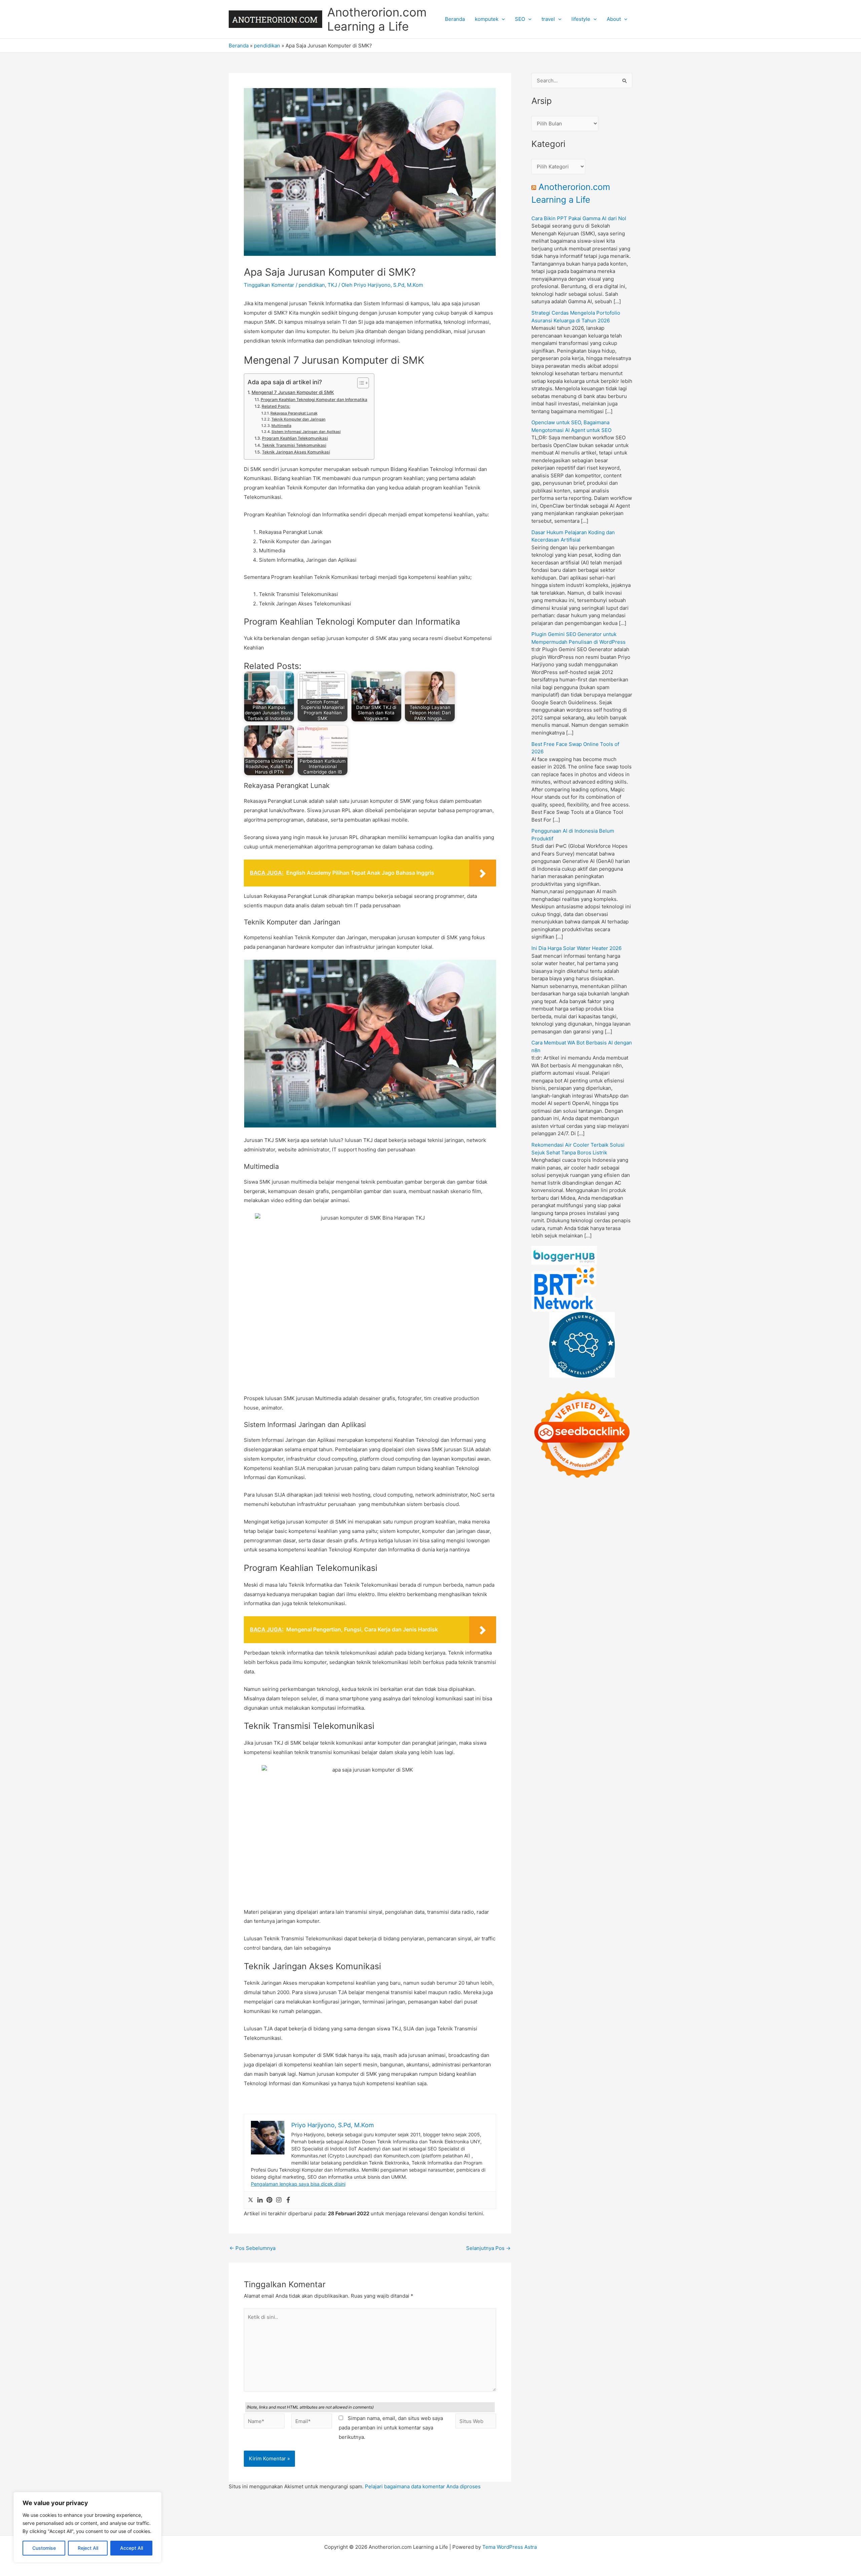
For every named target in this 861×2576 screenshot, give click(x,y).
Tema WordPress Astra (510, 2547)
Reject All (88, 2548)
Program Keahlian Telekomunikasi (295, 438)
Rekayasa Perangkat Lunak (294, 413)
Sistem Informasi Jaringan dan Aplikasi (306, 432)
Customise (44, 2548)
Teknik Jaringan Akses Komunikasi (296, 452)
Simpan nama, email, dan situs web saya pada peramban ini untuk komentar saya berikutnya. (391, 2428)
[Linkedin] (260, 2200)
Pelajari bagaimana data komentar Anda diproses (423, 2486)
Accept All (132, 2548)
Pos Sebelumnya (252, 2248)
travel (548, 19)
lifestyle (581, 19)
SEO (520, 19)
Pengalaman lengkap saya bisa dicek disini (298, 2184)
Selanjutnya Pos (488, 2248)
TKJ (332, 285)
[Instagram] (279, 2200)
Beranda (455, 19)
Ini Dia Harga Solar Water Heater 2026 (576, 948)
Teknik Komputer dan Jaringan (298, 419)
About (614, 19)
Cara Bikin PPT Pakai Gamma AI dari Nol (579, 218)
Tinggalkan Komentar (269, 285)
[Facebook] (288, 2200)
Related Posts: (276, 406)
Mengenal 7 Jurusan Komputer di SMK (293, 392)
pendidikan (267, 46)
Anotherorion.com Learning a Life (377, 19)
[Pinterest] (269, 2200)
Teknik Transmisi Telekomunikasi (294, 445)
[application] (502, 19)
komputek (487, 19)
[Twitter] (251, 2200)
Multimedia (281, 426)
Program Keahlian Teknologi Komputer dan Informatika (314, 400)
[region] (87, 2527)
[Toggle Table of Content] (360, 383)
